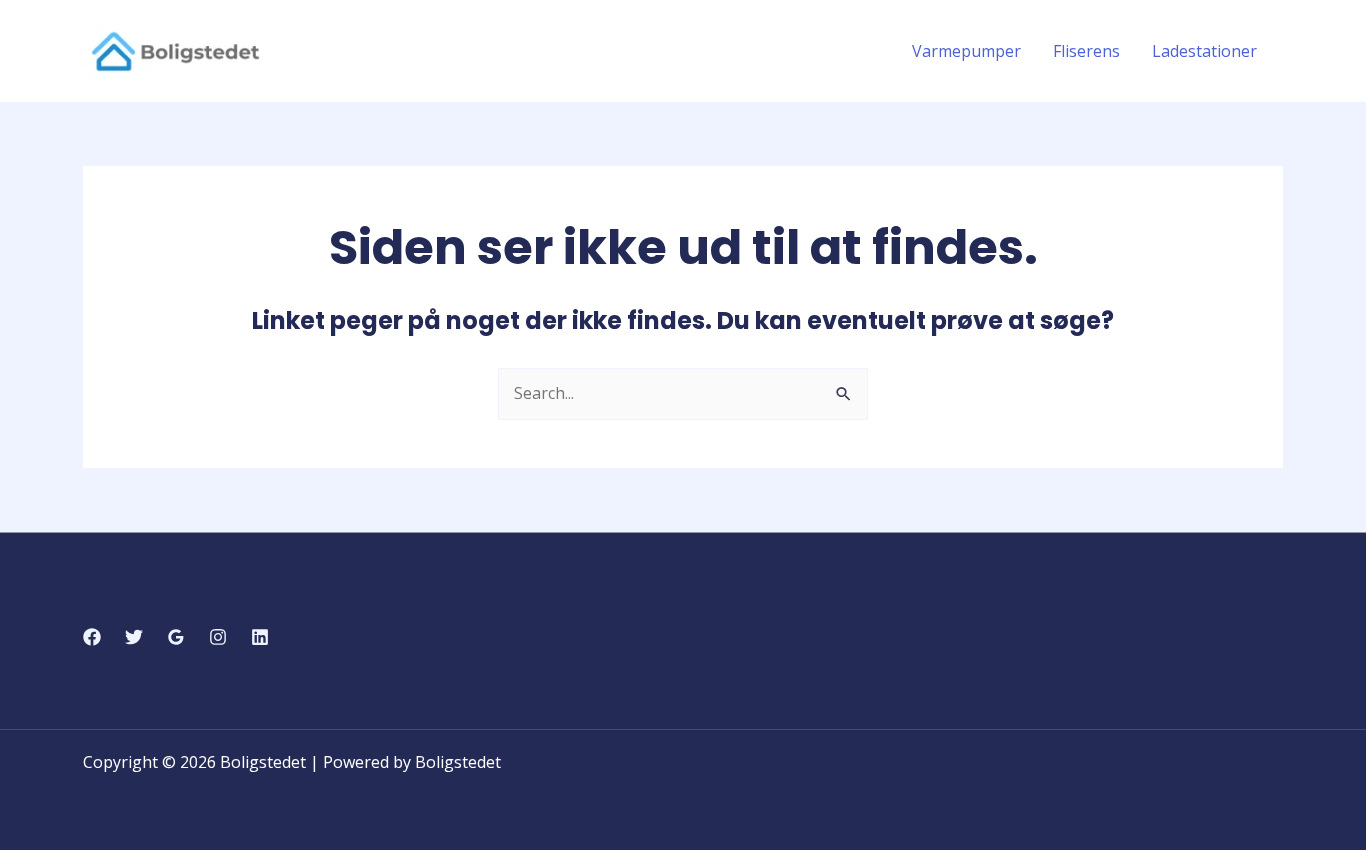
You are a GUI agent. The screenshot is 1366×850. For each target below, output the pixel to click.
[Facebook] (92, 637)
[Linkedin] (260, 637)
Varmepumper (966, 51)
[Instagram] (218, 637)
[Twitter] (134, 637)
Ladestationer (1204, 51)
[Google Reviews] (176, 637)
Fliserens (1086, 51)
